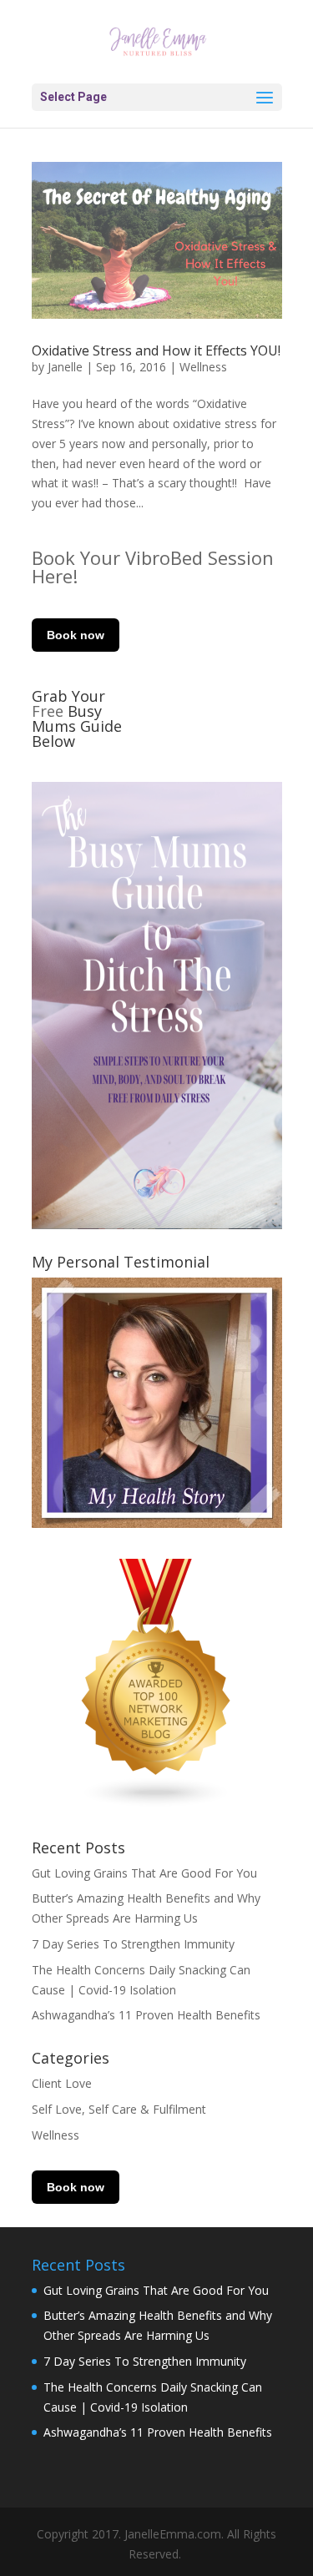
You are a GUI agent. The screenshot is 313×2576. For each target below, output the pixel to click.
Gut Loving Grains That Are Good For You (144, 1873)
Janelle (65, 367)
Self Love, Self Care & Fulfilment (119, 2109)
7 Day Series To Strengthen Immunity (133, 1944)
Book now (76, 635)
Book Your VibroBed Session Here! (153, 567)
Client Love (62, 2083)
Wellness (203, 367)
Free (50, 711)
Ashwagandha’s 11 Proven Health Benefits (146, 2015)
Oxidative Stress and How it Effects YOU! (156, 350)
